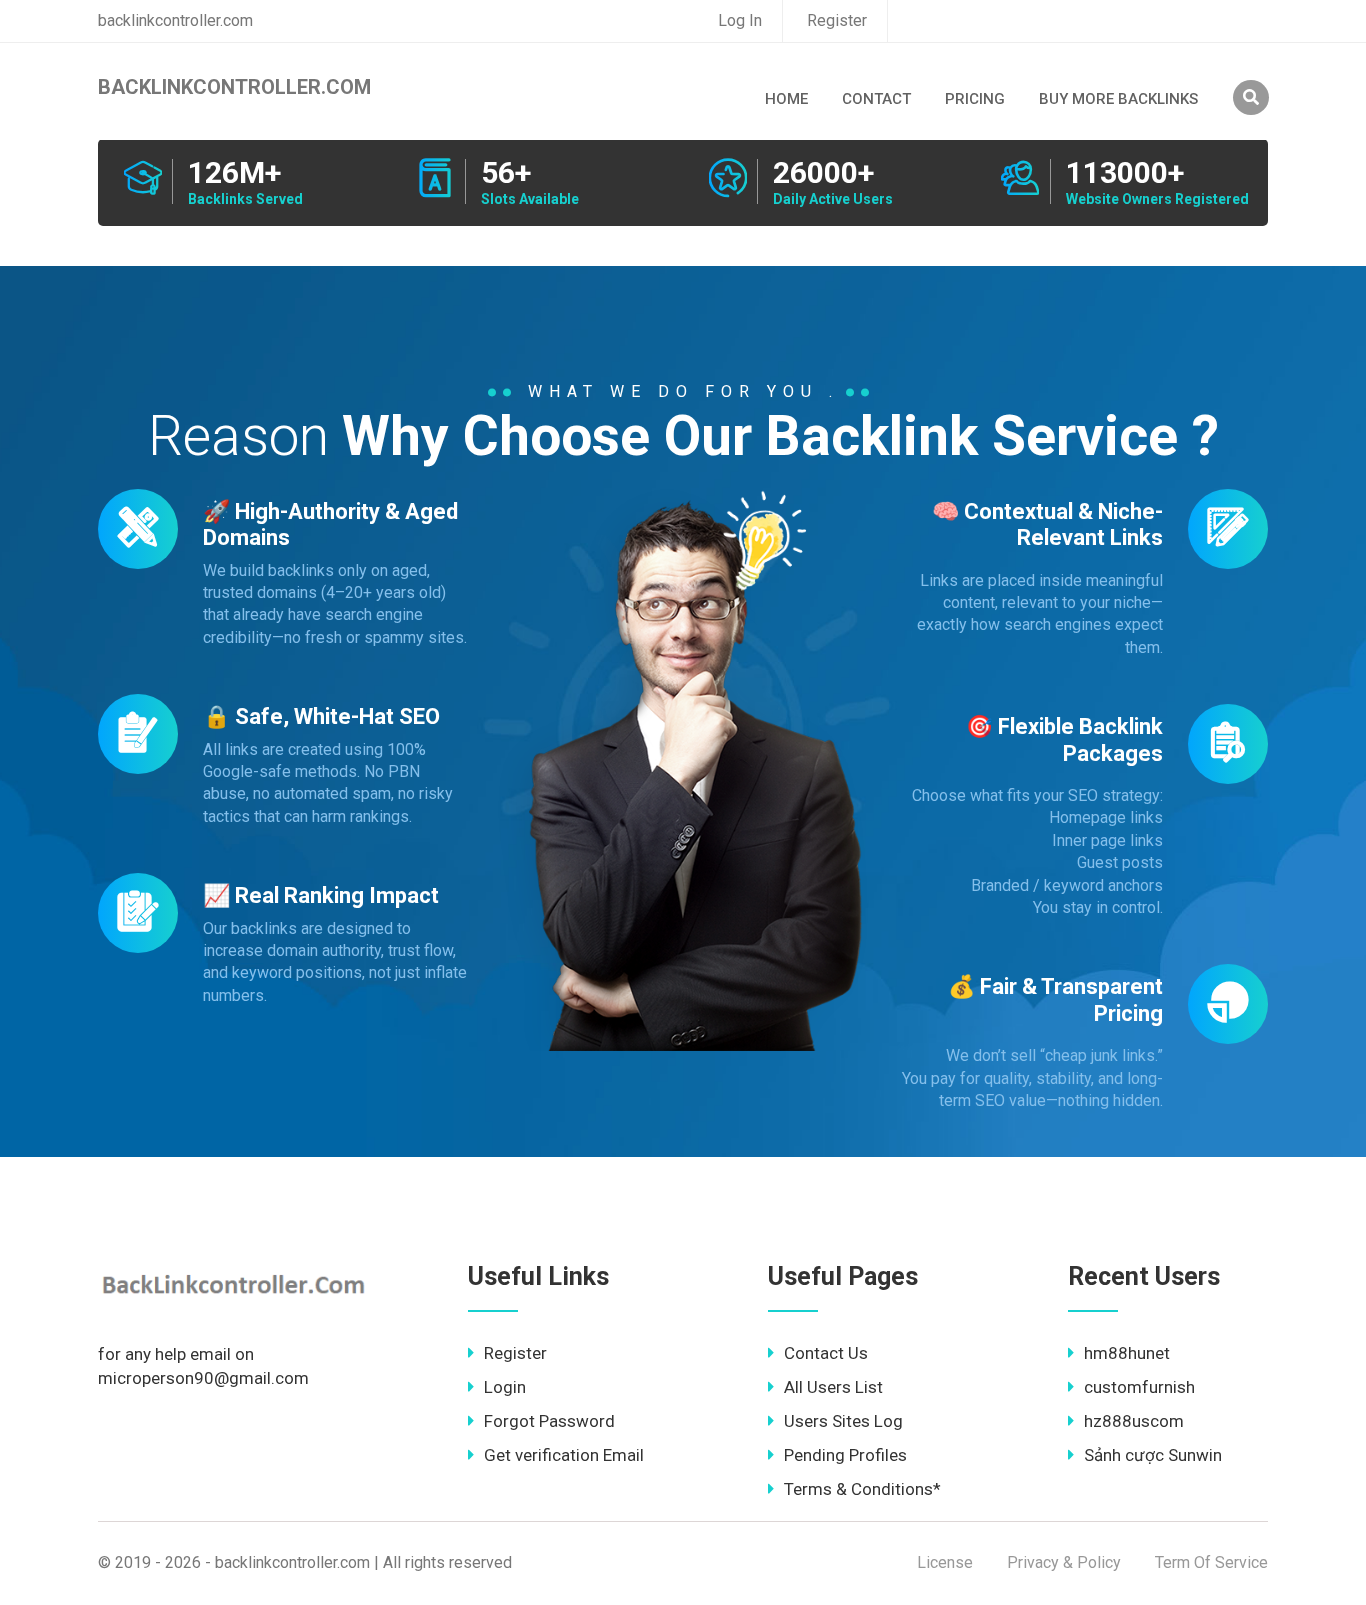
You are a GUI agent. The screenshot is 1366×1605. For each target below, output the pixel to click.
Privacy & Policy (1064, 1562)
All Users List (833, 1387)
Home (786, 99)
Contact (876, 99)
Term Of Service (1211, 1562)
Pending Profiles (845, 1455)
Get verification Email (564, 1455)
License (945, 1562)
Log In (740, 20)
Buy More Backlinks (1118, 99)
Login (505, 1387)
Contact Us (826, 1353)
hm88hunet (1127, 1353)
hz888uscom (1134, 1421)
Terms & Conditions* (862, 1489)
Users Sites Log (843, 1421)
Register (837, 20)
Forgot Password (549, 1421)
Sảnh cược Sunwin (1153, 1455)
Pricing (975, 99)
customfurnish (1139, 1387)
